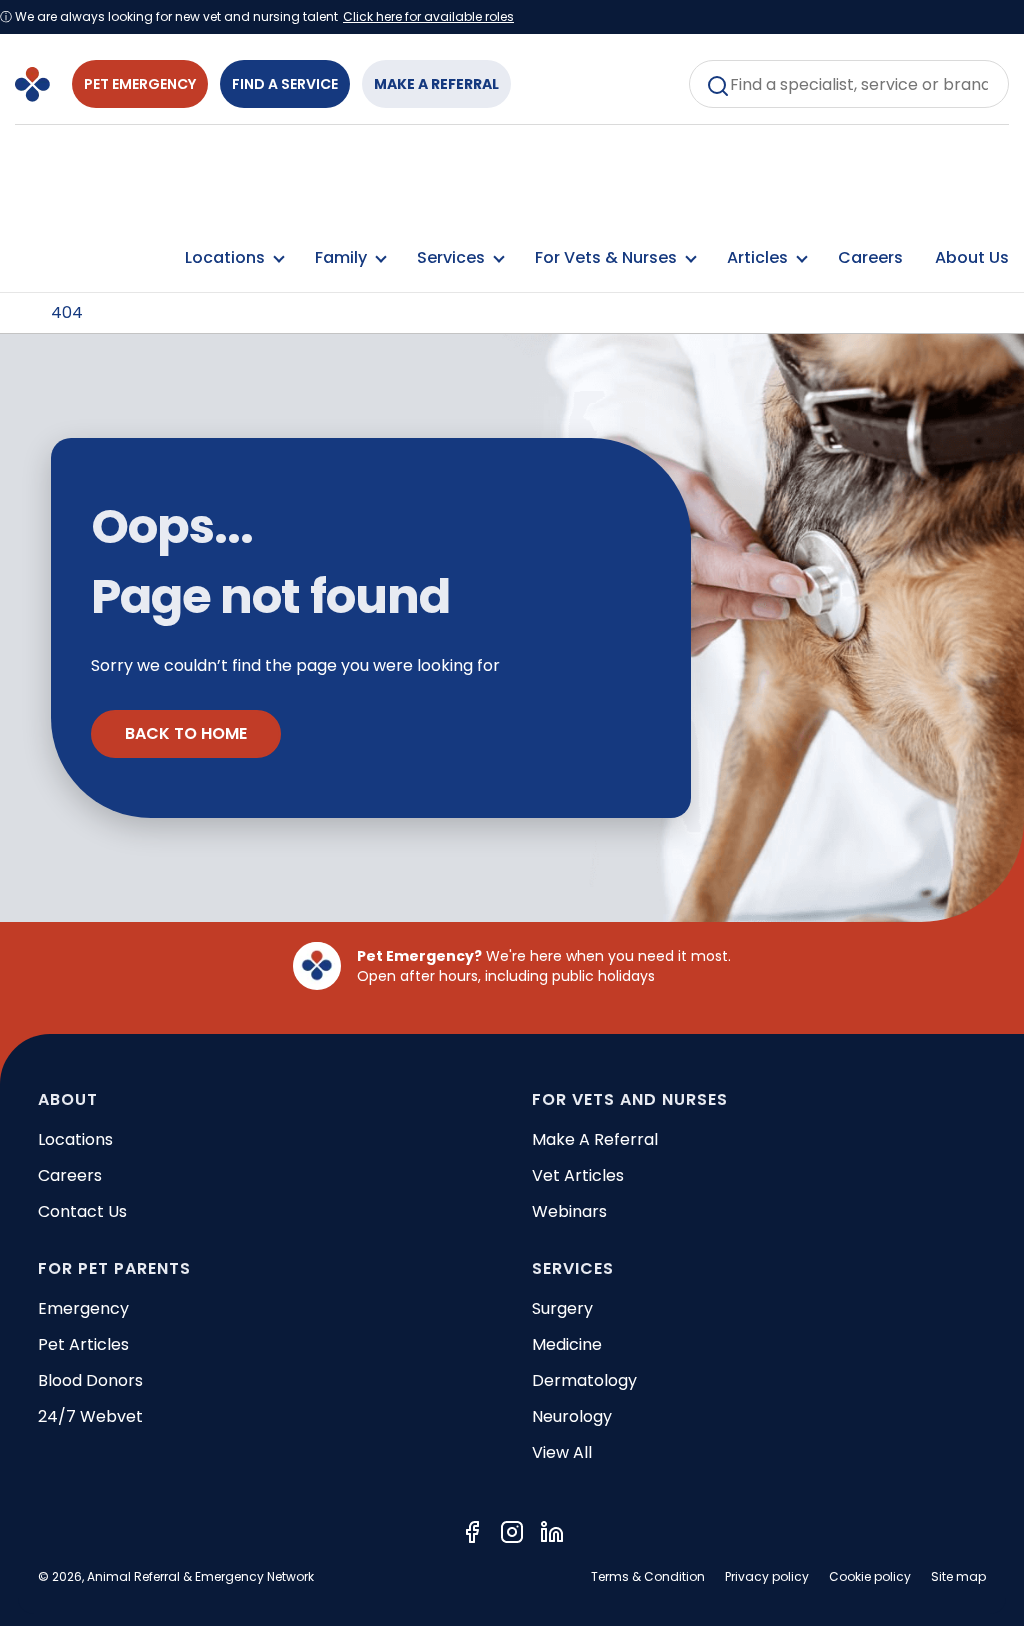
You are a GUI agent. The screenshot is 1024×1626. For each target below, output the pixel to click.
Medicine (567, 1344)
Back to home (186, 733)
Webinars (569, 1211)
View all (562, 1452)
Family (343, 257)
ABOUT (68, 1099)
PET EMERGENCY (140, 84)
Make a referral (595, 1139)
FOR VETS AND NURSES (630, 1099)
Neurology (572, 1416)
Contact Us (82, 1211)
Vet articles (578, 1175)
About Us (972, 257)
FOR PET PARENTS (114, 1268)
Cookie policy (870, 1576)
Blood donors (90, 1380)
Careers (870, 257)
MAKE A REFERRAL (436, 84)
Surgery (562, 1308)
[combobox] (849, 84)
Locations (75, 1139)
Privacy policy (767, 1576)
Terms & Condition (648, 1576)
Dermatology (584, 1380)
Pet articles (83, 1344)
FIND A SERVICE (285, 84)
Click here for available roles (428, 17)
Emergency (83, 1308)
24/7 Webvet (90, 1416)
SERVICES (573, 1268)
